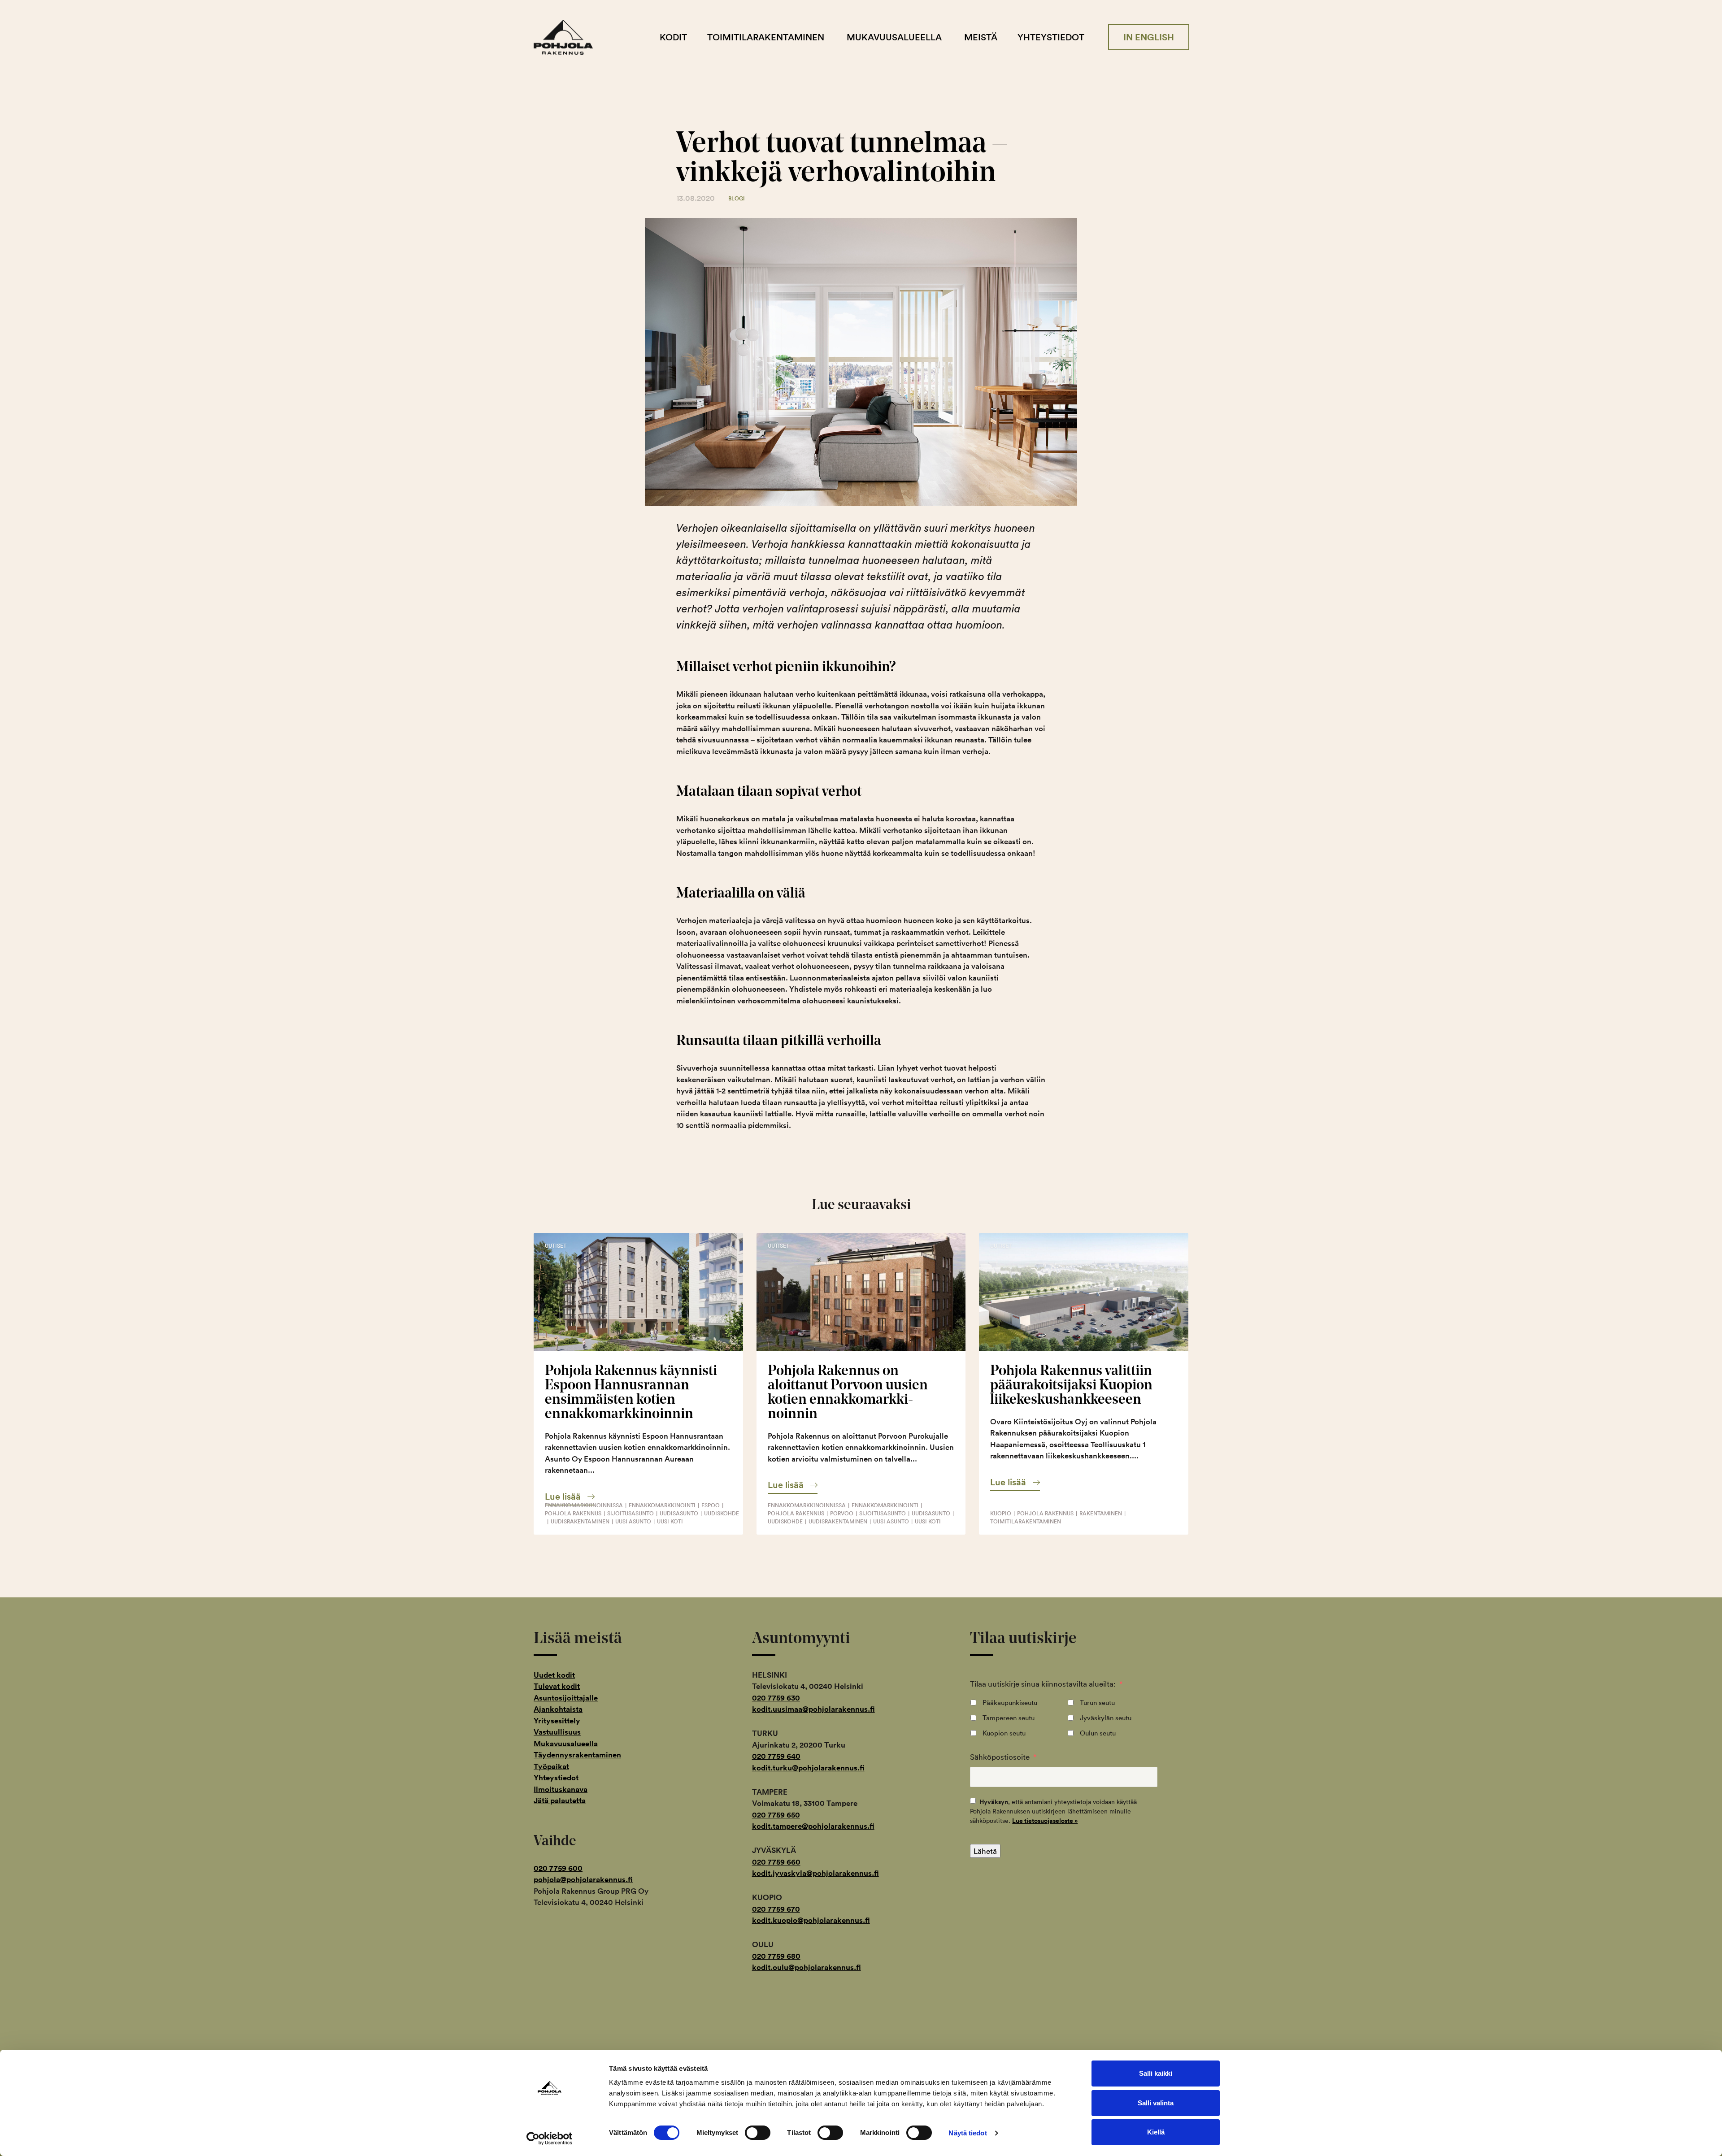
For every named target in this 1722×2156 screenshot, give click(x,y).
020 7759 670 (776, 1909)
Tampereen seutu (1009, 1718)
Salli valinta (1156, 2103)
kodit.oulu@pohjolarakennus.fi (807, 1967)
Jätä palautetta (560, 1800)
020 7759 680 (776, 1956)
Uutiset (556, 1246)
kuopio (1001, 1513)
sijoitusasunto (631, 1513)
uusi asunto (633, 1521)
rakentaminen (1101, 1513)
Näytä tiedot (968, 2133)
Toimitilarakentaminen (766, 37)
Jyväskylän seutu (1106, 1718)
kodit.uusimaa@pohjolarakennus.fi (813, 1709)
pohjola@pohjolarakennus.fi (583, 1879)
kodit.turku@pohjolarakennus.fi (808, 1768)
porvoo (842, 1513)
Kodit (673, 37)
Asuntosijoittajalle (566, 1698)
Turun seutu (1097, 1703)
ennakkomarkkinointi (662, 1505)
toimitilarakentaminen (1026, 1521)
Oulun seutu (1098, 1733)
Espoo (711, 1505)
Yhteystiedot (1051, 37)
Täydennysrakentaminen (577, 1755)
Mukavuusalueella (894, 37)
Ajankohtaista (558, 1709)
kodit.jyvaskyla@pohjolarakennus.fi (815, 1873)
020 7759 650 (776, 1815)
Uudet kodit (554, 1675)
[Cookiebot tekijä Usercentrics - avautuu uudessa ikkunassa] (550, 2139)
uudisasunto (679, 1513)
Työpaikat (551, 1766)
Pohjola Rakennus (571, 37)
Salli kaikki (1156, 2073)
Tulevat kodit (557, 1686)
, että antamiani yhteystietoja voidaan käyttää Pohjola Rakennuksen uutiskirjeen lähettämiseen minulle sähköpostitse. (1053, 1811)
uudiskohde (722, 1513)
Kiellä (1156, 2132)
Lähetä (985, 1851)
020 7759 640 (776, 1756)
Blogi (737, 198)
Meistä (981, 37)
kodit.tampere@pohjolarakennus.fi (813, 1826)
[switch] (758, 2133)
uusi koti (670, 1521)
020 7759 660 (776, 1862)
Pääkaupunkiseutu (1010, 1703)
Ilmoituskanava (561, 1789)
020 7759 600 (558, 1868)
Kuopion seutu (1004, 1733)
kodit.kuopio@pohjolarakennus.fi (811, 1920)
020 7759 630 (776, 1698)
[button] (570, 1497)
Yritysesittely (557, 1721)
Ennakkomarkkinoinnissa (584, 1505)
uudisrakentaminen (580, 1521)
